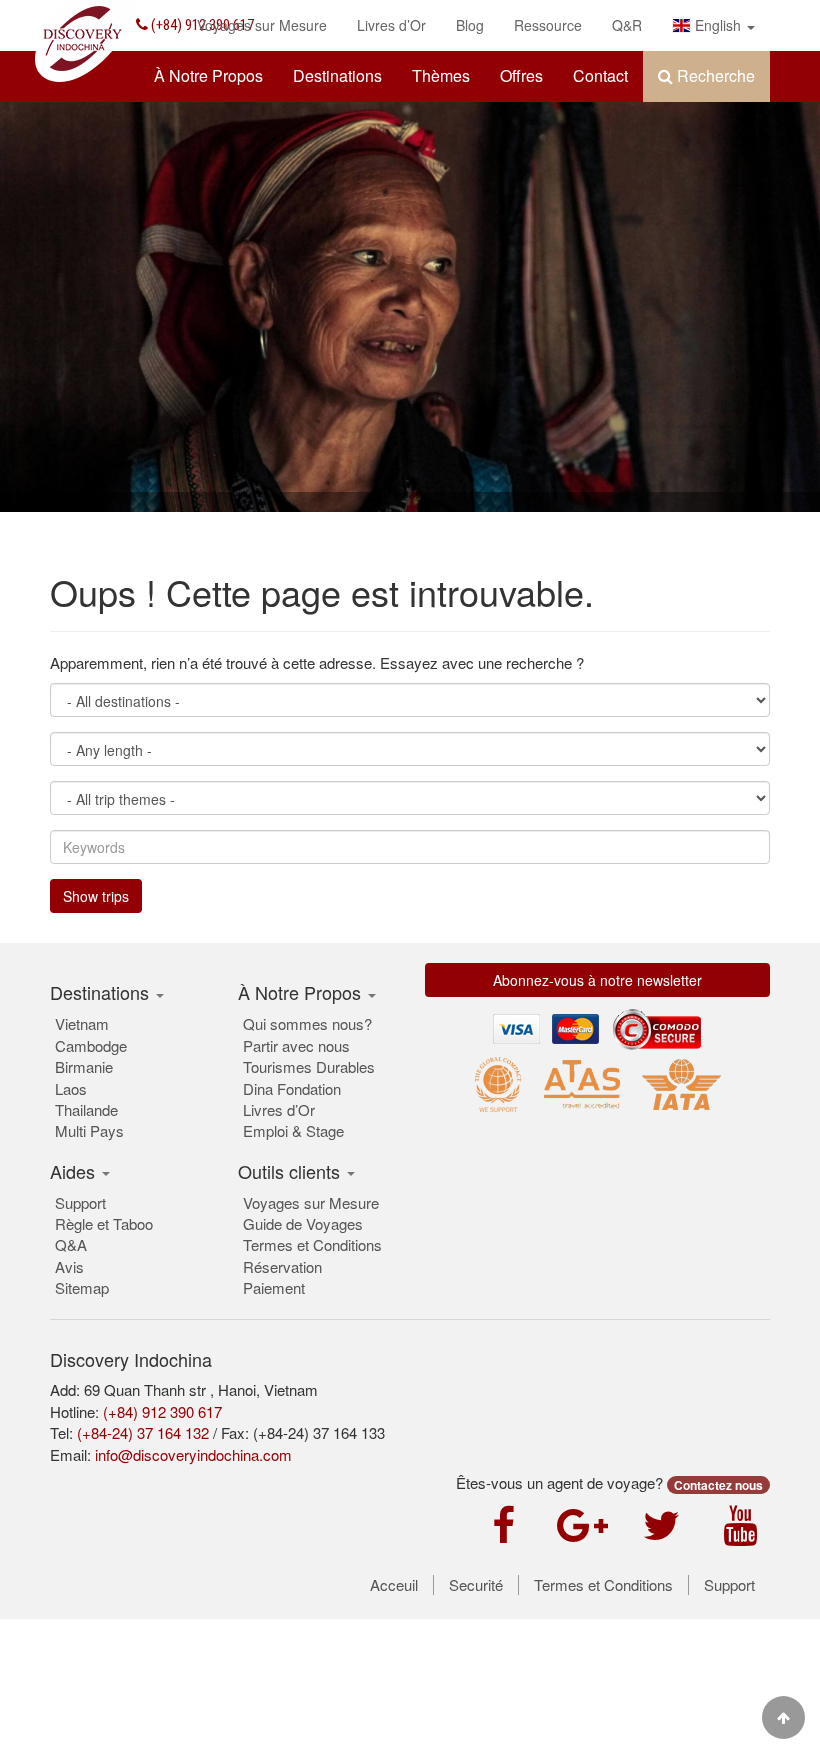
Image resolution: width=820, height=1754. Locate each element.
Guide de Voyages (303, 1223)
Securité (476, 1585)
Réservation (282, 1266)
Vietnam (82, 1023)
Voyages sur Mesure (262, 25)
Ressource (548, 25)
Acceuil (394, 1585)
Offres (521, 75)
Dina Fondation (292, 1088)
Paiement (274, 1287)
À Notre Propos (208, 75)
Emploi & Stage (293, 1130)
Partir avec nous (296, 1045)
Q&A (71, 1244)
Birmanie (84, 1066)
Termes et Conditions (312, 1244)
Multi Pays (89, 1130)
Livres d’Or (391, 25)
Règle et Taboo (104, 1223)
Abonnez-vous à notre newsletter (597, 980)
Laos (71, 1088)
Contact (600, 75)
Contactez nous (718, 1485)
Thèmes (441, 75)
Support (80, 1202)
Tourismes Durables (309, 1066)
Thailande (86, 1109)
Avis (69, 1266)
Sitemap (82, 1287)
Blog (470, 25)
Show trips (96, 896)
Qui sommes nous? (307, 1023)
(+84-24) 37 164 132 (143, 1432)
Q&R (627, 25)
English (718, 25)
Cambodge (91, 1045)
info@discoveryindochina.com (193, 1454)
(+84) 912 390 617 (162, 1411)
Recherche (714, 75)
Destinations (337, 75)
